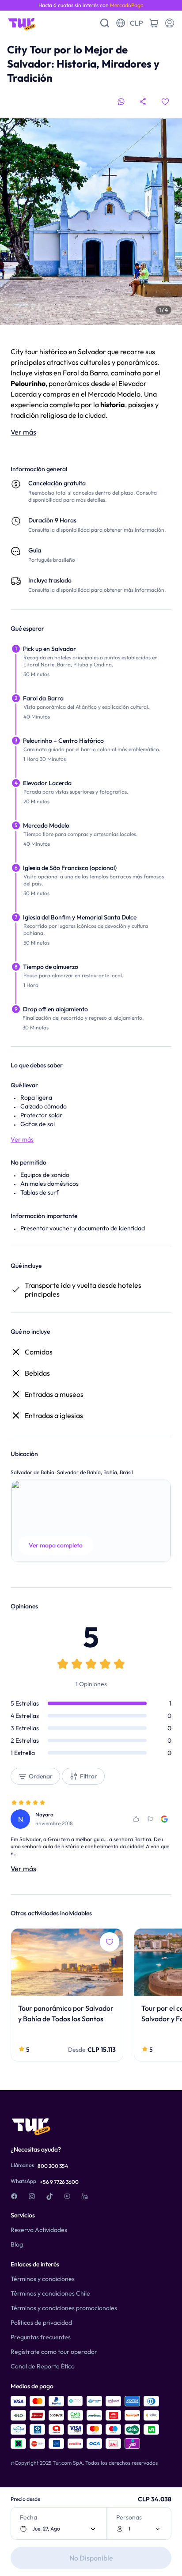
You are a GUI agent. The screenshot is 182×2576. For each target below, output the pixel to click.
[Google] (164, 1819)
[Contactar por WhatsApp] (121, 102)
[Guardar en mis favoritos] (165, 102)
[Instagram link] (32, 2196)
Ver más (23, 432)
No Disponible (91, 2558)
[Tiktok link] (49, 2196)
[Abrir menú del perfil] (170, 23)
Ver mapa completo (56, 1545)
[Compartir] (143, 102)
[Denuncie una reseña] (150, 1819)
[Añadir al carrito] (154, 23)
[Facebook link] (14, 2196)
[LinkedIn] (85, 2196)
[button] (91, 1521)
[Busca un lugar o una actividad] (105, 23)
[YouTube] (67, 2196)
